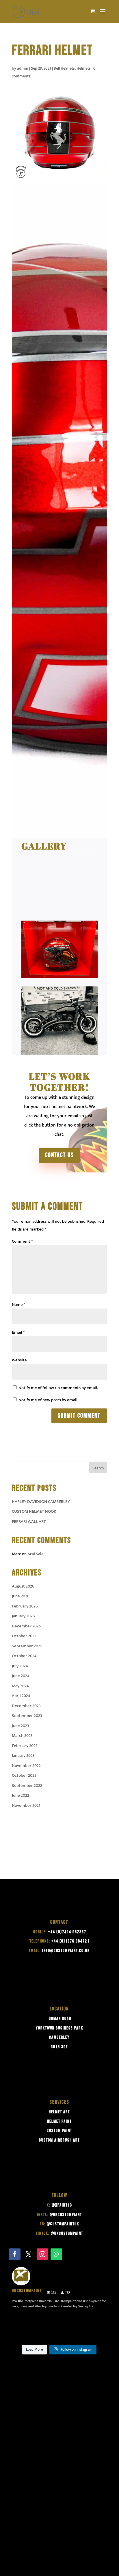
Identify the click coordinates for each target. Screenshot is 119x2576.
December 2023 (26, 1706)
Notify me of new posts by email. (48, 1400)
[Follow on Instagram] (42, 2254)
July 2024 (20, 1666)
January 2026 (23, 1616)
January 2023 (23, 1756)
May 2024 (20, 1686)
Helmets (84, 68)
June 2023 (21, 1726)
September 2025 (27, 1646)
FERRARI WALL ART (29, 1522)
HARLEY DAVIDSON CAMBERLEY (41, 1502)
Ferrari (29, 416)
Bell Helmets (64, 68)
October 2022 (24, 1775)
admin (23, 68)
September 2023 (27, 1716)
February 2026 (25, 1606)
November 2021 (26, 1805)
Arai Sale (36, 1554)
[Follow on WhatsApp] (56, 2254)
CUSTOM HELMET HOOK (34, 1511)
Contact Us (59, 1155)
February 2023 (25, 1746)
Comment (22, 1241)
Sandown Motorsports (56, 758)
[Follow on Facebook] (15, 2254)
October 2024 (24, 1656)
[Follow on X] (29, 2254)
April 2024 (21, 1696)
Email (18, 1332)
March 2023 (22, 1736)
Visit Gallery (47, 822)
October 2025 (24, 1636)
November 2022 (26, 1766)
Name (18, 1305)
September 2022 (27, 1786)
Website (19, 1360)
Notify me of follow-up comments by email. (58, 1388)
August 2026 (23, 1586)
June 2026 (21, 1596)
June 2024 (21, 1676)
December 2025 (26, 1626)
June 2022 (21, 1795)
